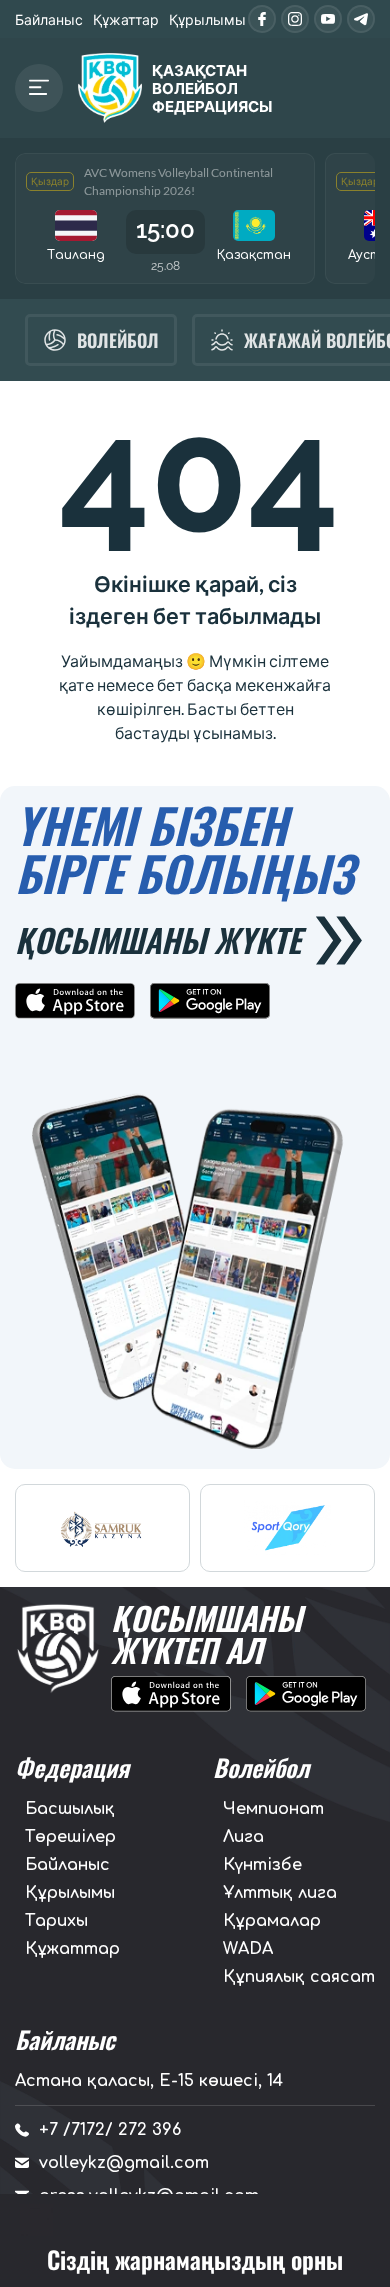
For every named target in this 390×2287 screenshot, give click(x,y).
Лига (243, 1837)
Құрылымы (207, 19)
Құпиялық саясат (299, 1977)
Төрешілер (70, 1837)
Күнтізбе (262, 1865)
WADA (248, 1949)
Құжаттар (126, 19)
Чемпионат (273, 1809)
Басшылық (70, 1809)
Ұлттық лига (280, 1893)
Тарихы (56, 1921)
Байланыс (49, 19)
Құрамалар (272, 1921)
